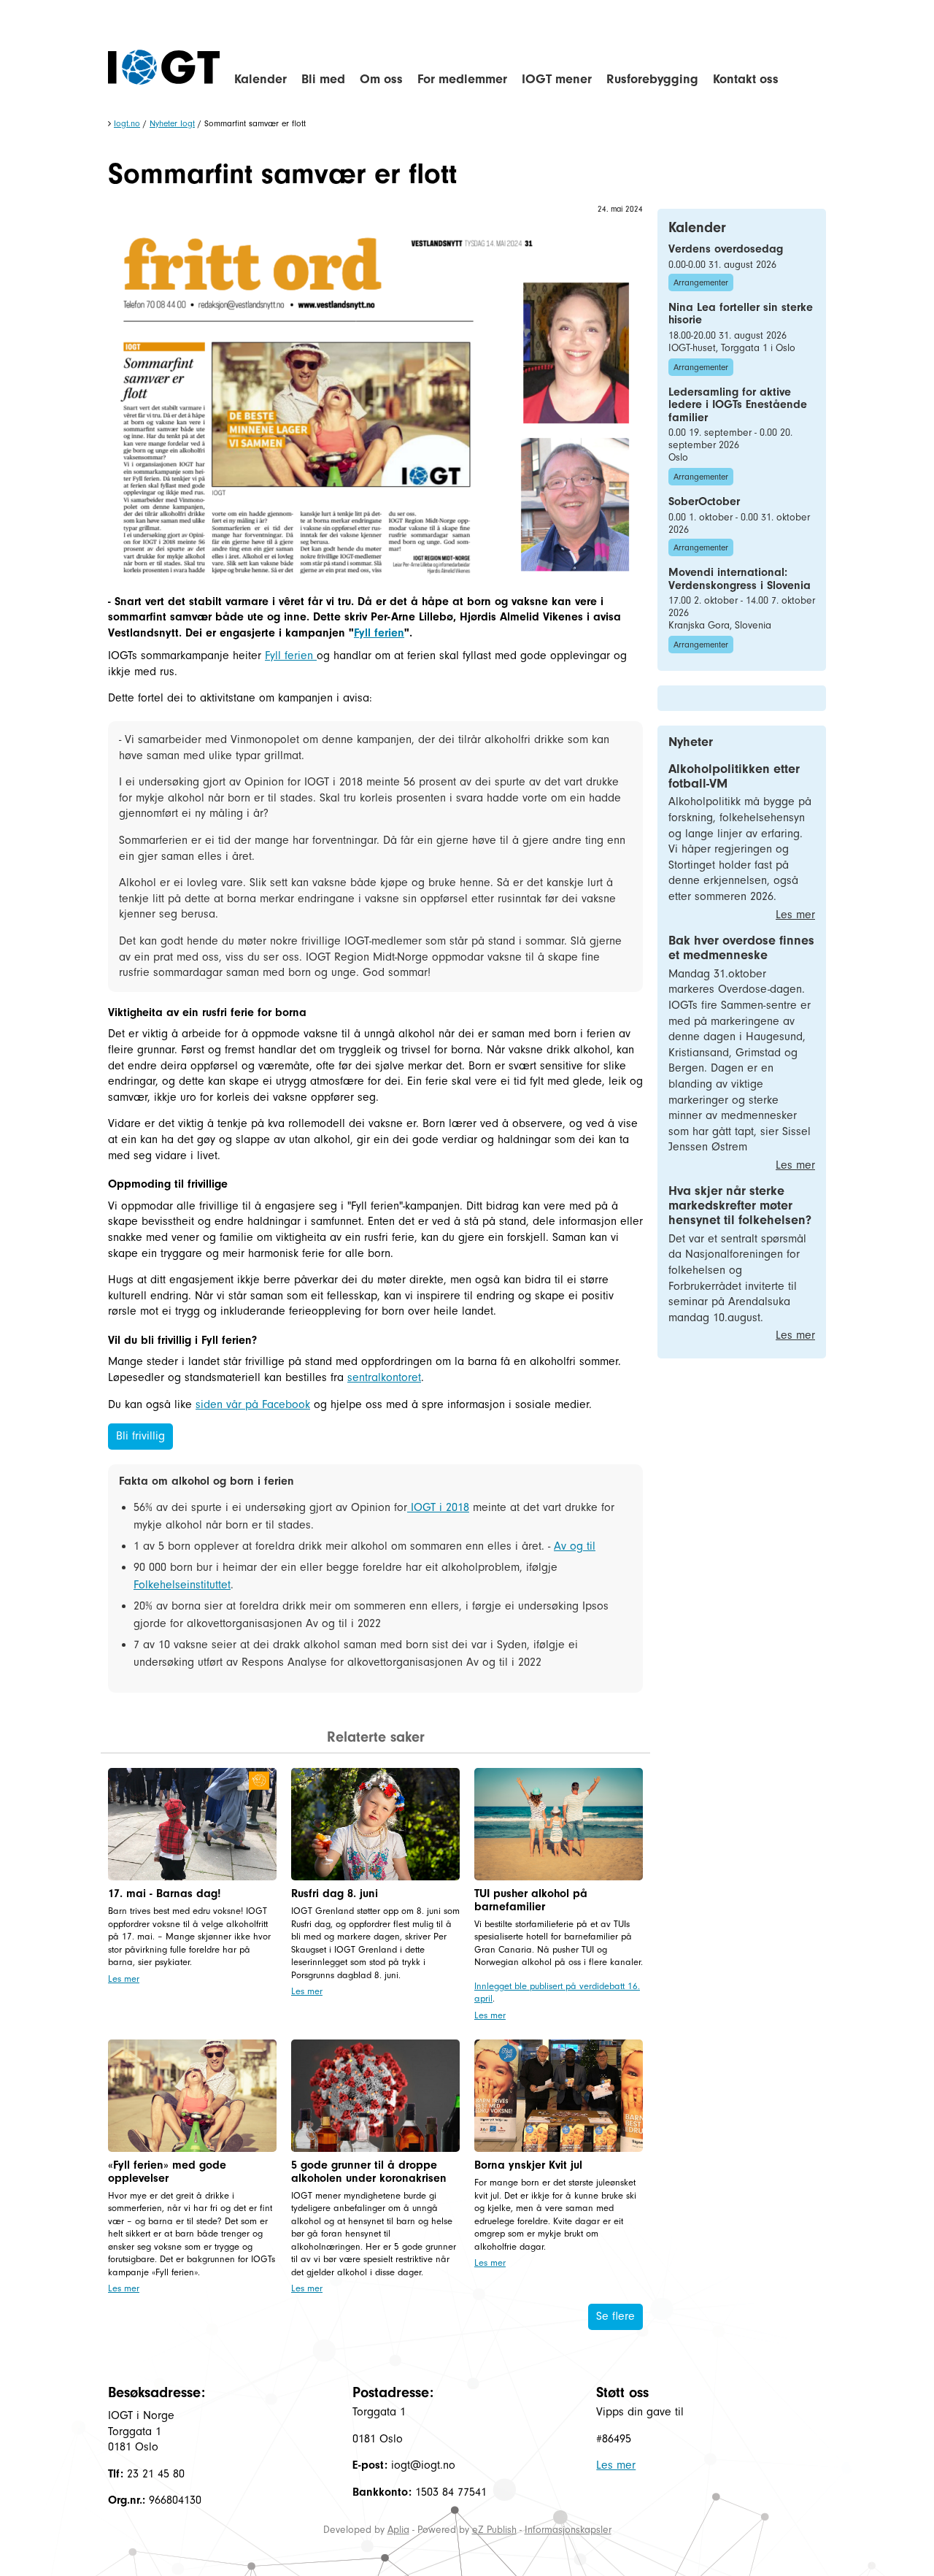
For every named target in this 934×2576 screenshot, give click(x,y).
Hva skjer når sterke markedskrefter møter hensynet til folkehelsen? (740, 1206)
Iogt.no (127, 123)
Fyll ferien (379, 633)
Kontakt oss (746, 79)
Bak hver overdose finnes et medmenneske (741, 948)
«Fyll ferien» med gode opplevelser (167, 2172)
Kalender (260, 79)
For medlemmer (462, 79)
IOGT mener (557, 79)
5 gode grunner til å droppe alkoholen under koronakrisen (369, 2172)
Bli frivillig (140, 1436)
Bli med (323, 79)
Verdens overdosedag (726, 249)
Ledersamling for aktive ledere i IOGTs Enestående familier (738, 405)
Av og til (575, 1546)
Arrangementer (701, 282)
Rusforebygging (652, 79)
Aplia (398, 2530)
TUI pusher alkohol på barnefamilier (531, 1900)
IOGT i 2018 (438, 1507)
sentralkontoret (384, 1377)
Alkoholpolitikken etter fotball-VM (734, 776)
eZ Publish (494, 2530)
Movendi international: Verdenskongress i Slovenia (740, 579)
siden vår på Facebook (253, 1404)
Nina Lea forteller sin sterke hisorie (741, 314)
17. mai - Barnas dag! (165, 1893)
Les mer (124, 1979)
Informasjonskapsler (568, 2530)
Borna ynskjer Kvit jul (528, 2165)
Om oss (381, 79)
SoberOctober (704, 501)
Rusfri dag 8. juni (335, 1893)
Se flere (615, 2316)
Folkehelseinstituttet (182, 1585)
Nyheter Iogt (172, 123)
